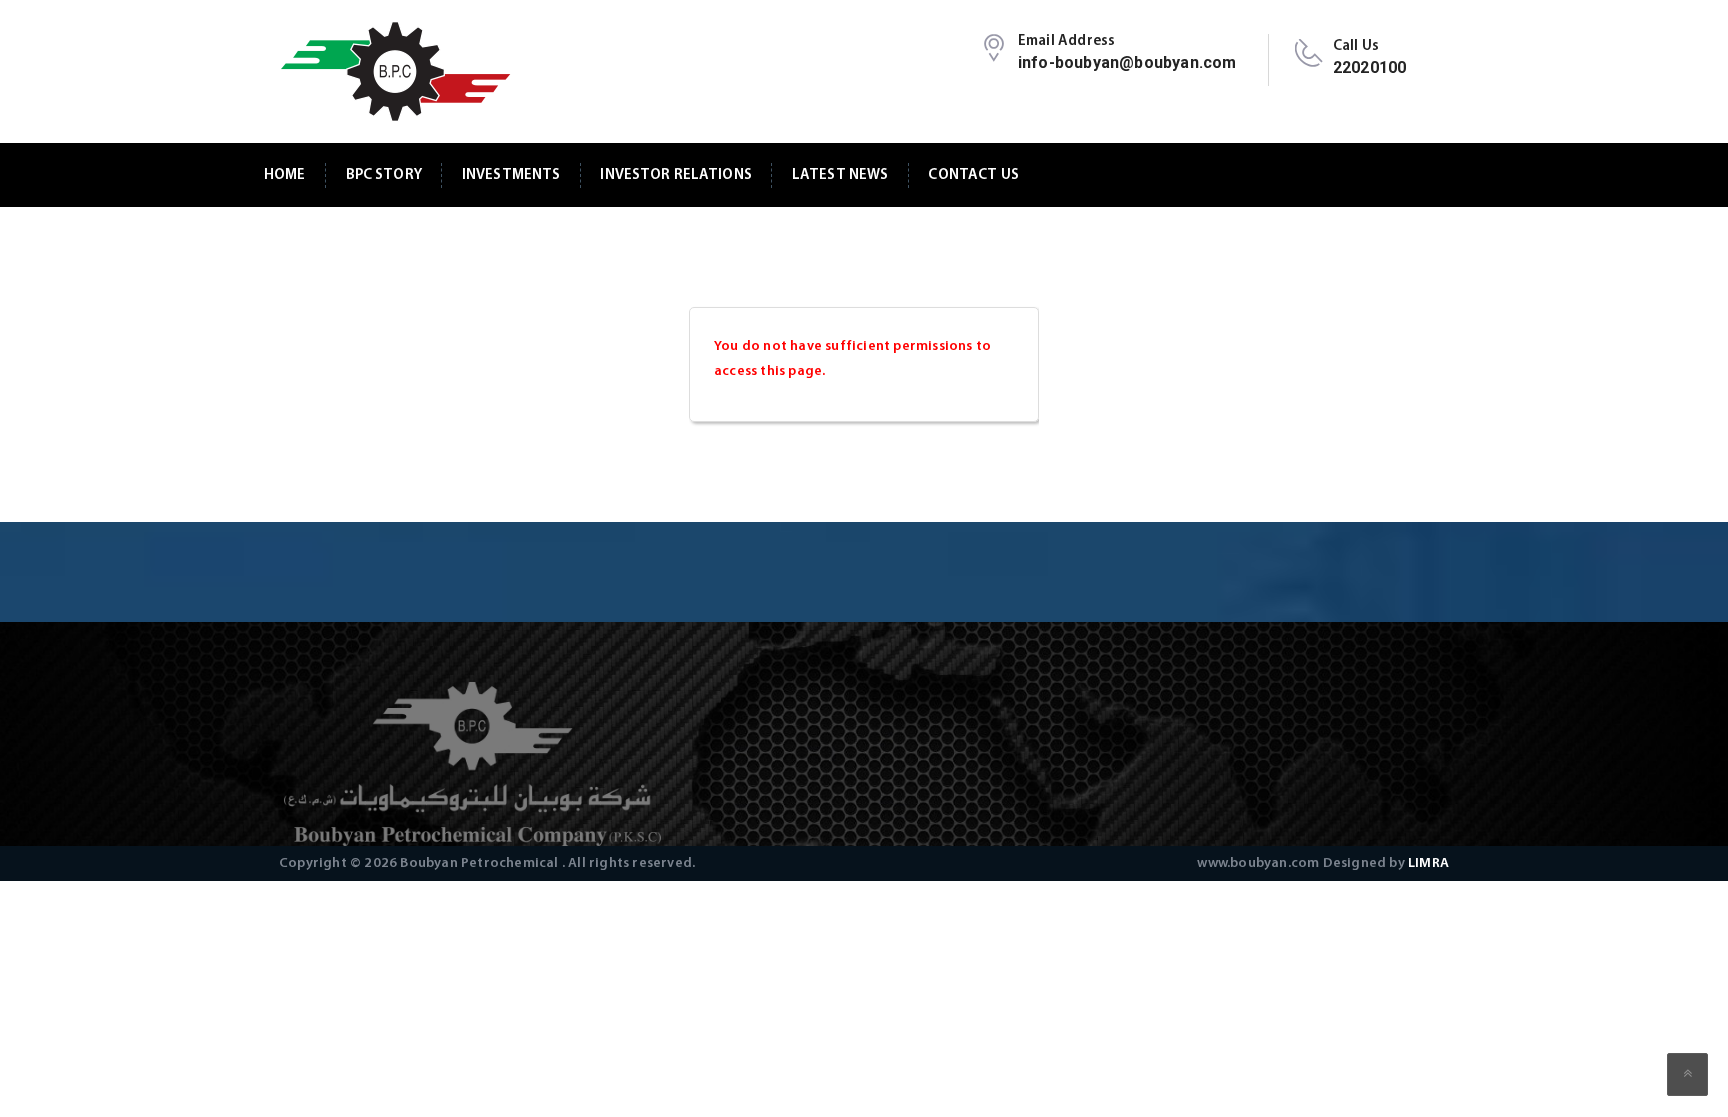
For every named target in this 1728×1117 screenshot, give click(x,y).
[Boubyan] (394, 71)
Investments (511, 175)
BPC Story (384, 175)
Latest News (840, 175)
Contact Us (973, 175)
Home (285, 175)
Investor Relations (676, 175)
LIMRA (1428, 863)
